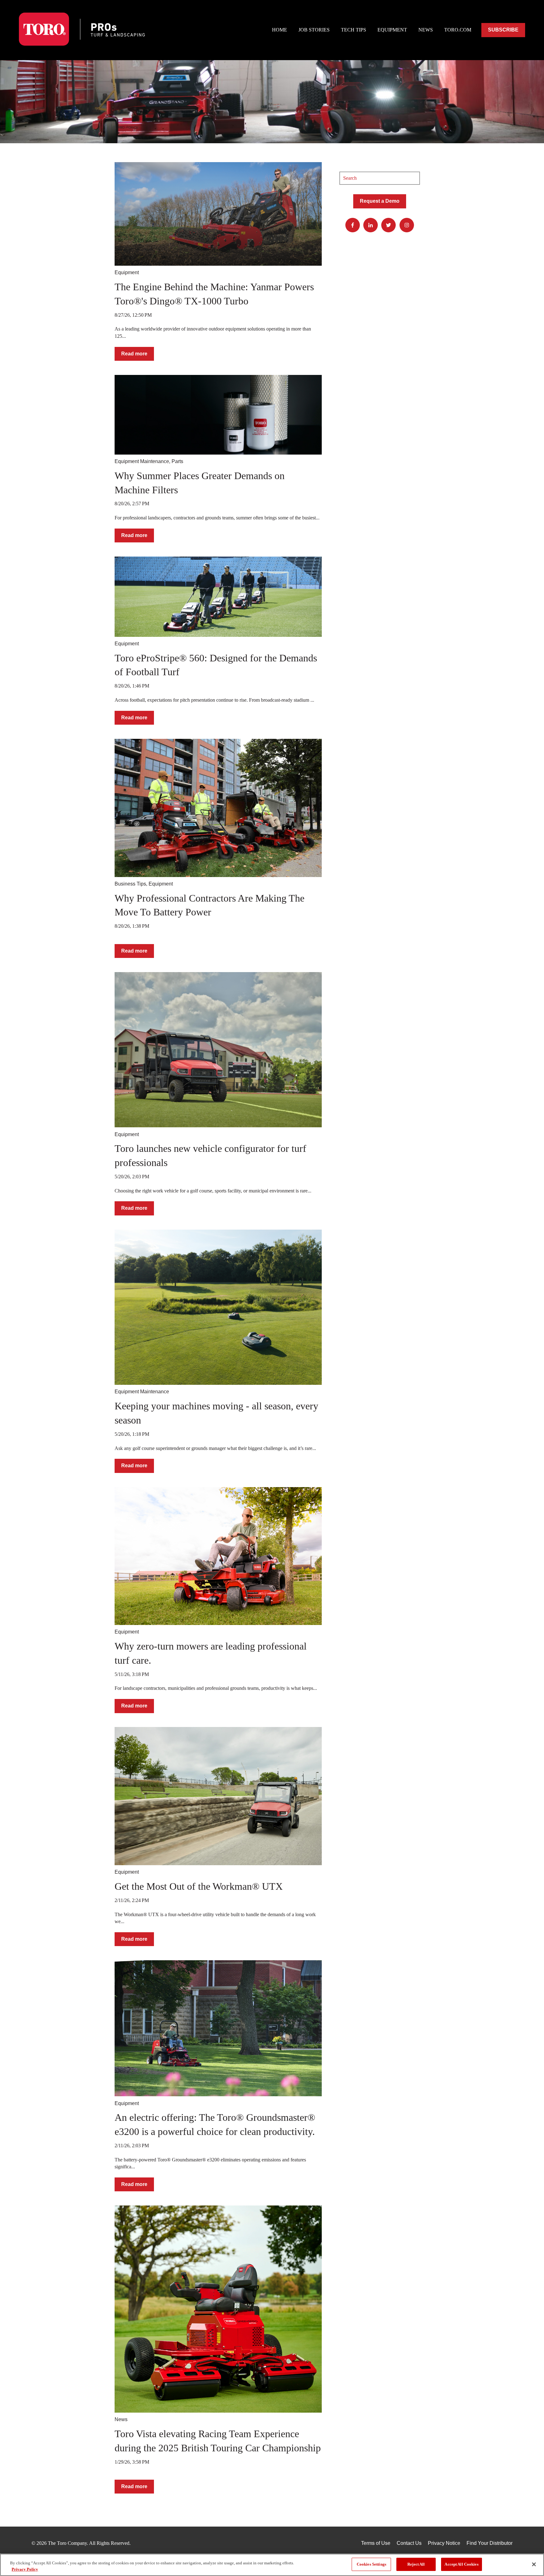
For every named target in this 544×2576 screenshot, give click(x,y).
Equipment (127, 272)
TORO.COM (458, 30)
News (121, 2419)
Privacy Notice (444, 2543)
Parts (177, 461)
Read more (134, 354)
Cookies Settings (371, 2564)
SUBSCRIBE (503, 30)
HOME (280, 30)
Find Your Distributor (490, 2543)
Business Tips (130, 884)
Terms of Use (376, 2543)
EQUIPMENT (392, 30)
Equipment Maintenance (142, 461)
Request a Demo (380, 201)
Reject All (416, 2564)
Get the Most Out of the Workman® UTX (199, 1886)
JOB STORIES (314, 30)
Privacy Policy (25, 2569)
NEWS (426, 30)
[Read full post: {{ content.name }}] (218, 214)
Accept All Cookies (461, 2564)
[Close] (534, 2564)
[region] (272, 2565)
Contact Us (409, 2543)
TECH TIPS (354, 30)
